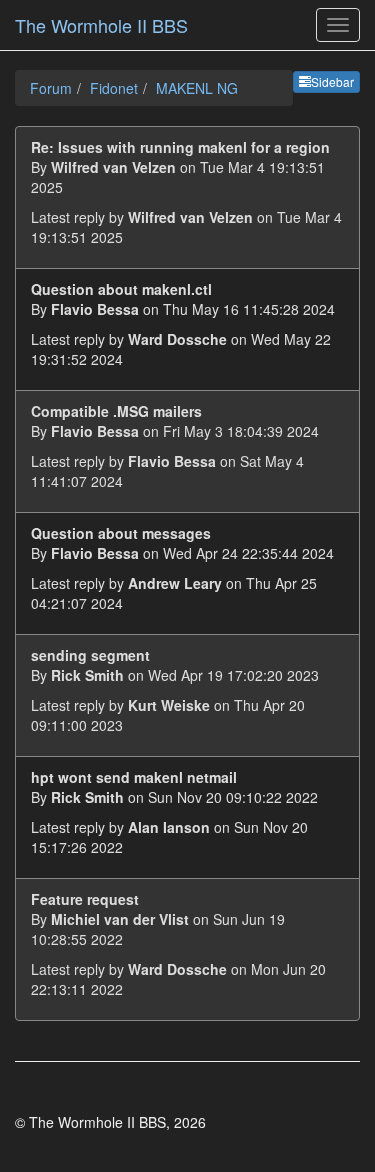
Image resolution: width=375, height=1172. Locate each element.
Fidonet (114, 88)
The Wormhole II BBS (101, 25)
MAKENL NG (197, 88)
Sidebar (332, 81)
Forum (51, 88)
